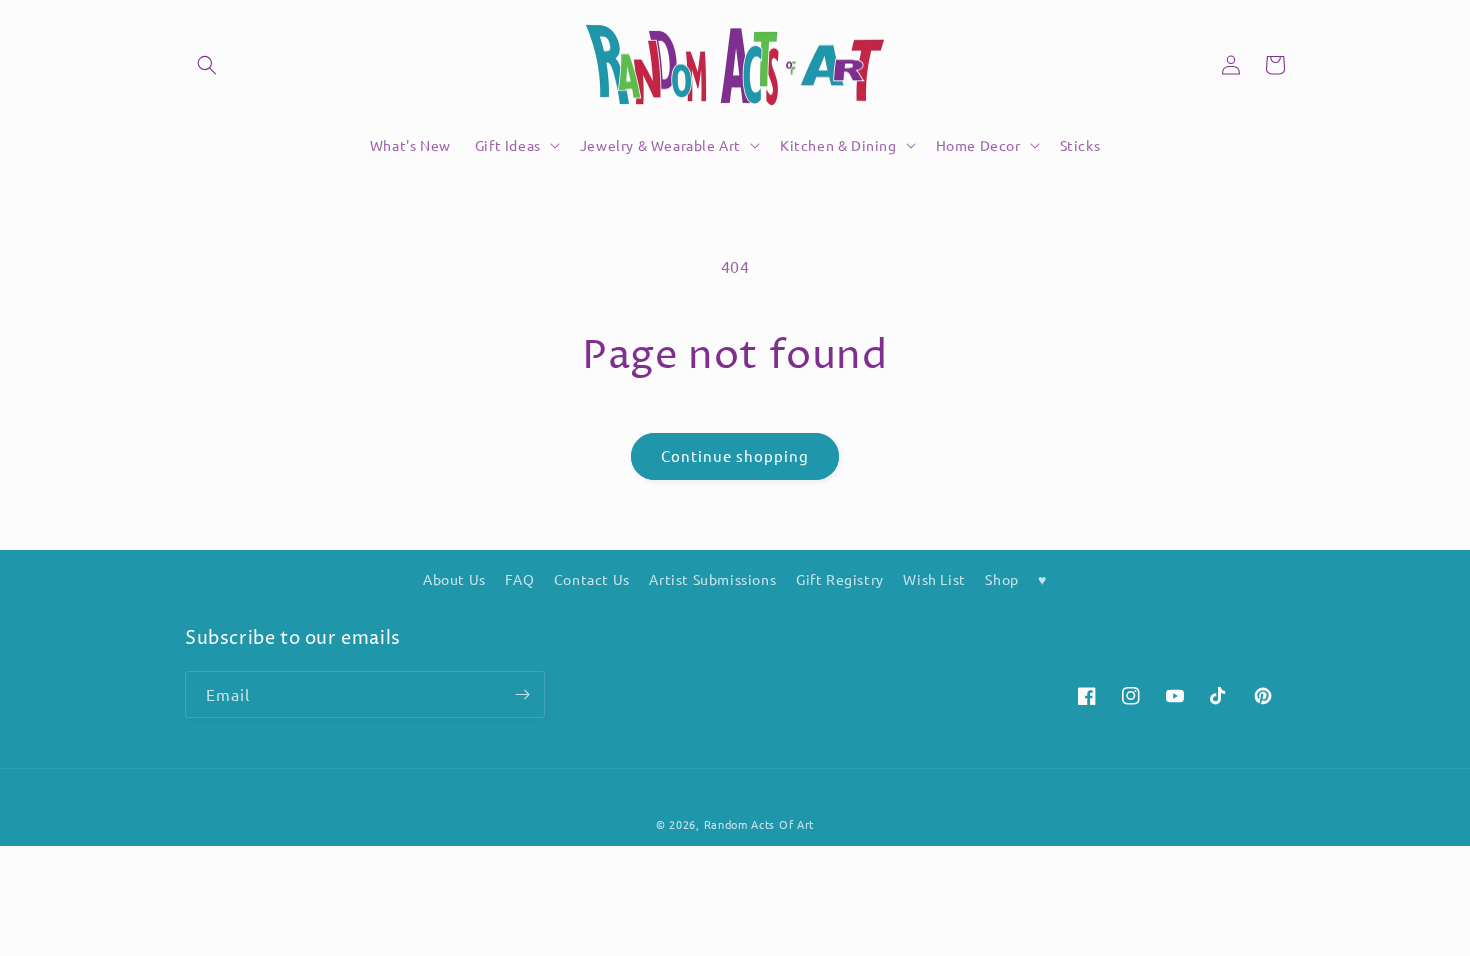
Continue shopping (735, 455)
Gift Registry (840, 579)
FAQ (519, 579)
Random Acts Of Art (759, 824)
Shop (1001, 579)
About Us (454, 579)
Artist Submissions (712, 579)
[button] (207, 65)
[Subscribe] (522, 694)
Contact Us (592, 579)
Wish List (934, 579)
